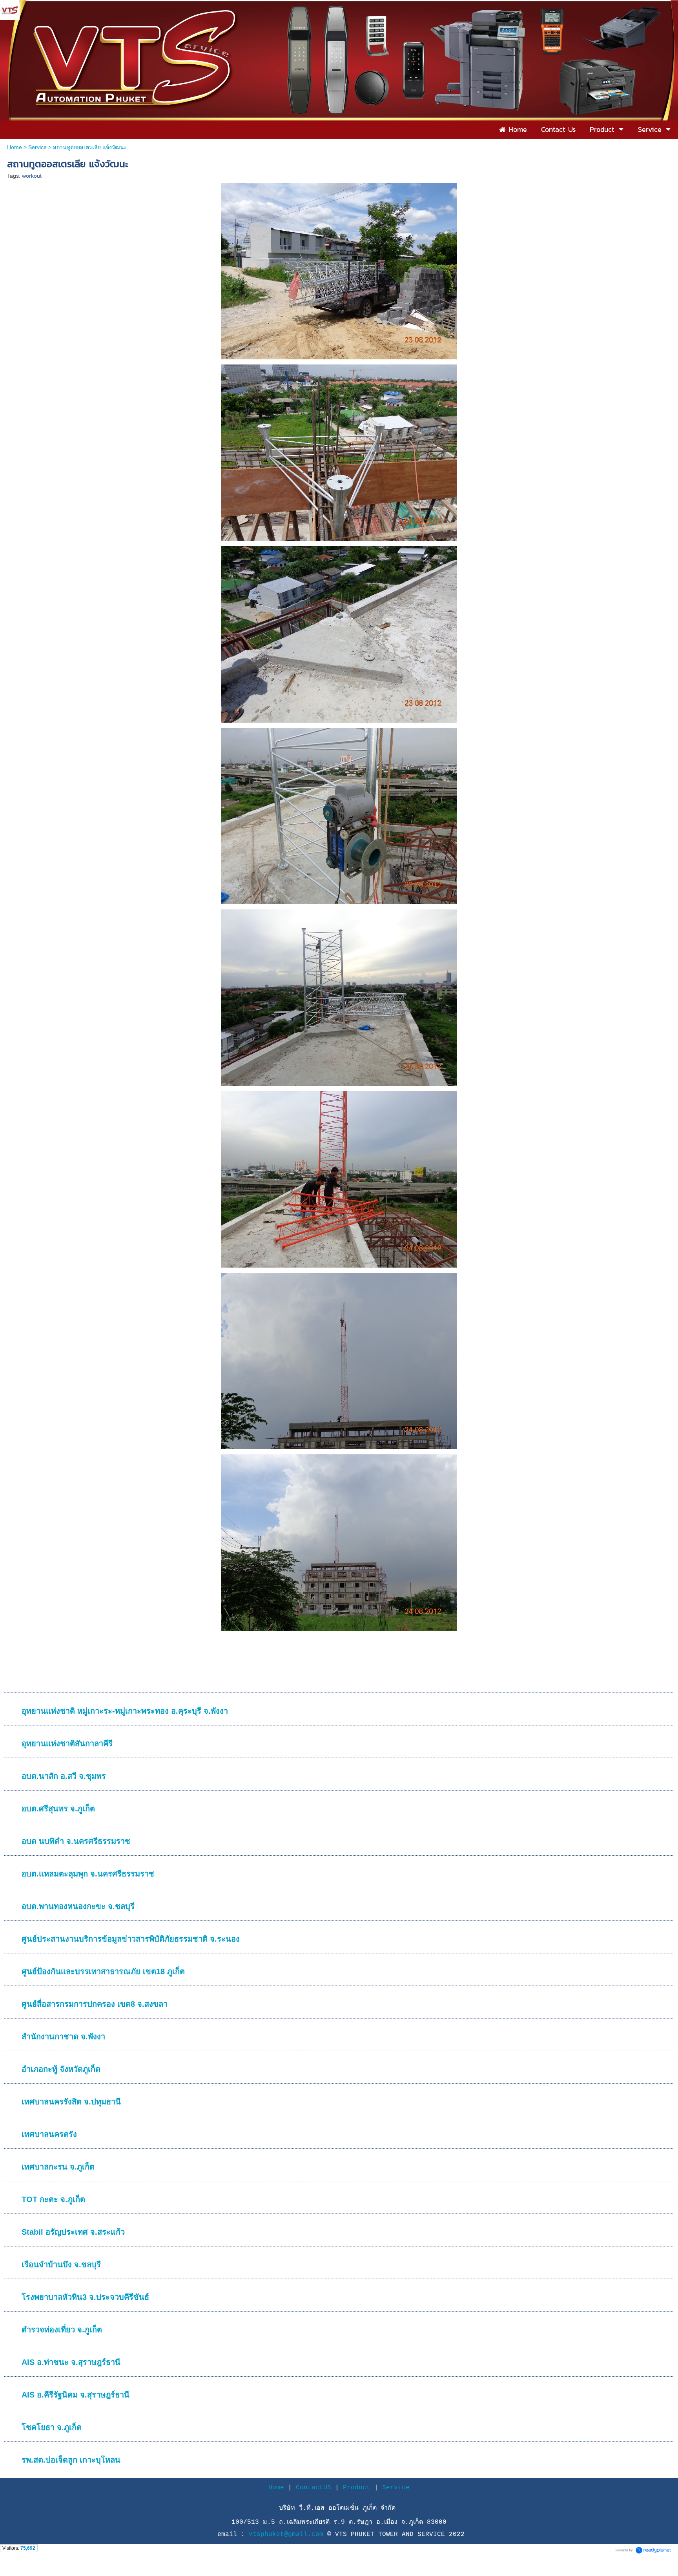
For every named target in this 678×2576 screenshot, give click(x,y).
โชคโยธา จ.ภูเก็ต (52, 2427)
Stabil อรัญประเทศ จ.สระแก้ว (73, 2232)
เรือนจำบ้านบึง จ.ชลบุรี (61, 2264)
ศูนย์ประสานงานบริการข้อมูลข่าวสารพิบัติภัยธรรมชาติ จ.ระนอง (131, 1939)
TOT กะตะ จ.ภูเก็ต (53, 2199)
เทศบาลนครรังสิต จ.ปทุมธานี (71, 2102)
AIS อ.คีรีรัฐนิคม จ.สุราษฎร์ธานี (76, 2395)
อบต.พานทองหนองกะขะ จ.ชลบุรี (78, 1906)
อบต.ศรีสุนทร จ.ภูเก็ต (58, 1809)
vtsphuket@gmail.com (288, 2534)
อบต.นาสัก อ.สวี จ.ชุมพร (64, 1776)
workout (32, 176)
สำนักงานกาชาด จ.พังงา (63, 2037)
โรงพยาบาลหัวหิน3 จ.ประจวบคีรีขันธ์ (85, 2297)
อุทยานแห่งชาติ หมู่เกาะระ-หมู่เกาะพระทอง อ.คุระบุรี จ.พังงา (125, 1711)
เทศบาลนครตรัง (49, 2134)
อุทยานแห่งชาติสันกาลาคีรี (67, 1743)
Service (37, 147)
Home (15, 147)
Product (357, 2488)
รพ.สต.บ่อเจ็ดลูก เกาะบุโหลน (71, 2460)
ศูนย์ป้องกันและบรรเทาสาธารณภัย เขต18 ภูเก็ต (103, 1971)
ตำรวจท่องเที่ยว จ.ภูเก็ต (62, 2330)
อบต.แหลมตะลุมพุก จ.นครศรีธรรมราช (88, 1874)
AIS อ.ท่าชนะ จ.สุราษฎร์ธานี (71, 2362)
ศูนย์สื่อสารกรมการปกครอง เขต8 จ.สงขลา (95, 2004)
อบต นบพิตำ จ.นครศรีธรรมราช (76, 1841)
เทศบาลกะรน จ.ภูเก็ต (58, 2167)
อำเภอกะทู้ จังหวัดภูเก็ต (61, 2069)
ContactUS (313, 2488)
